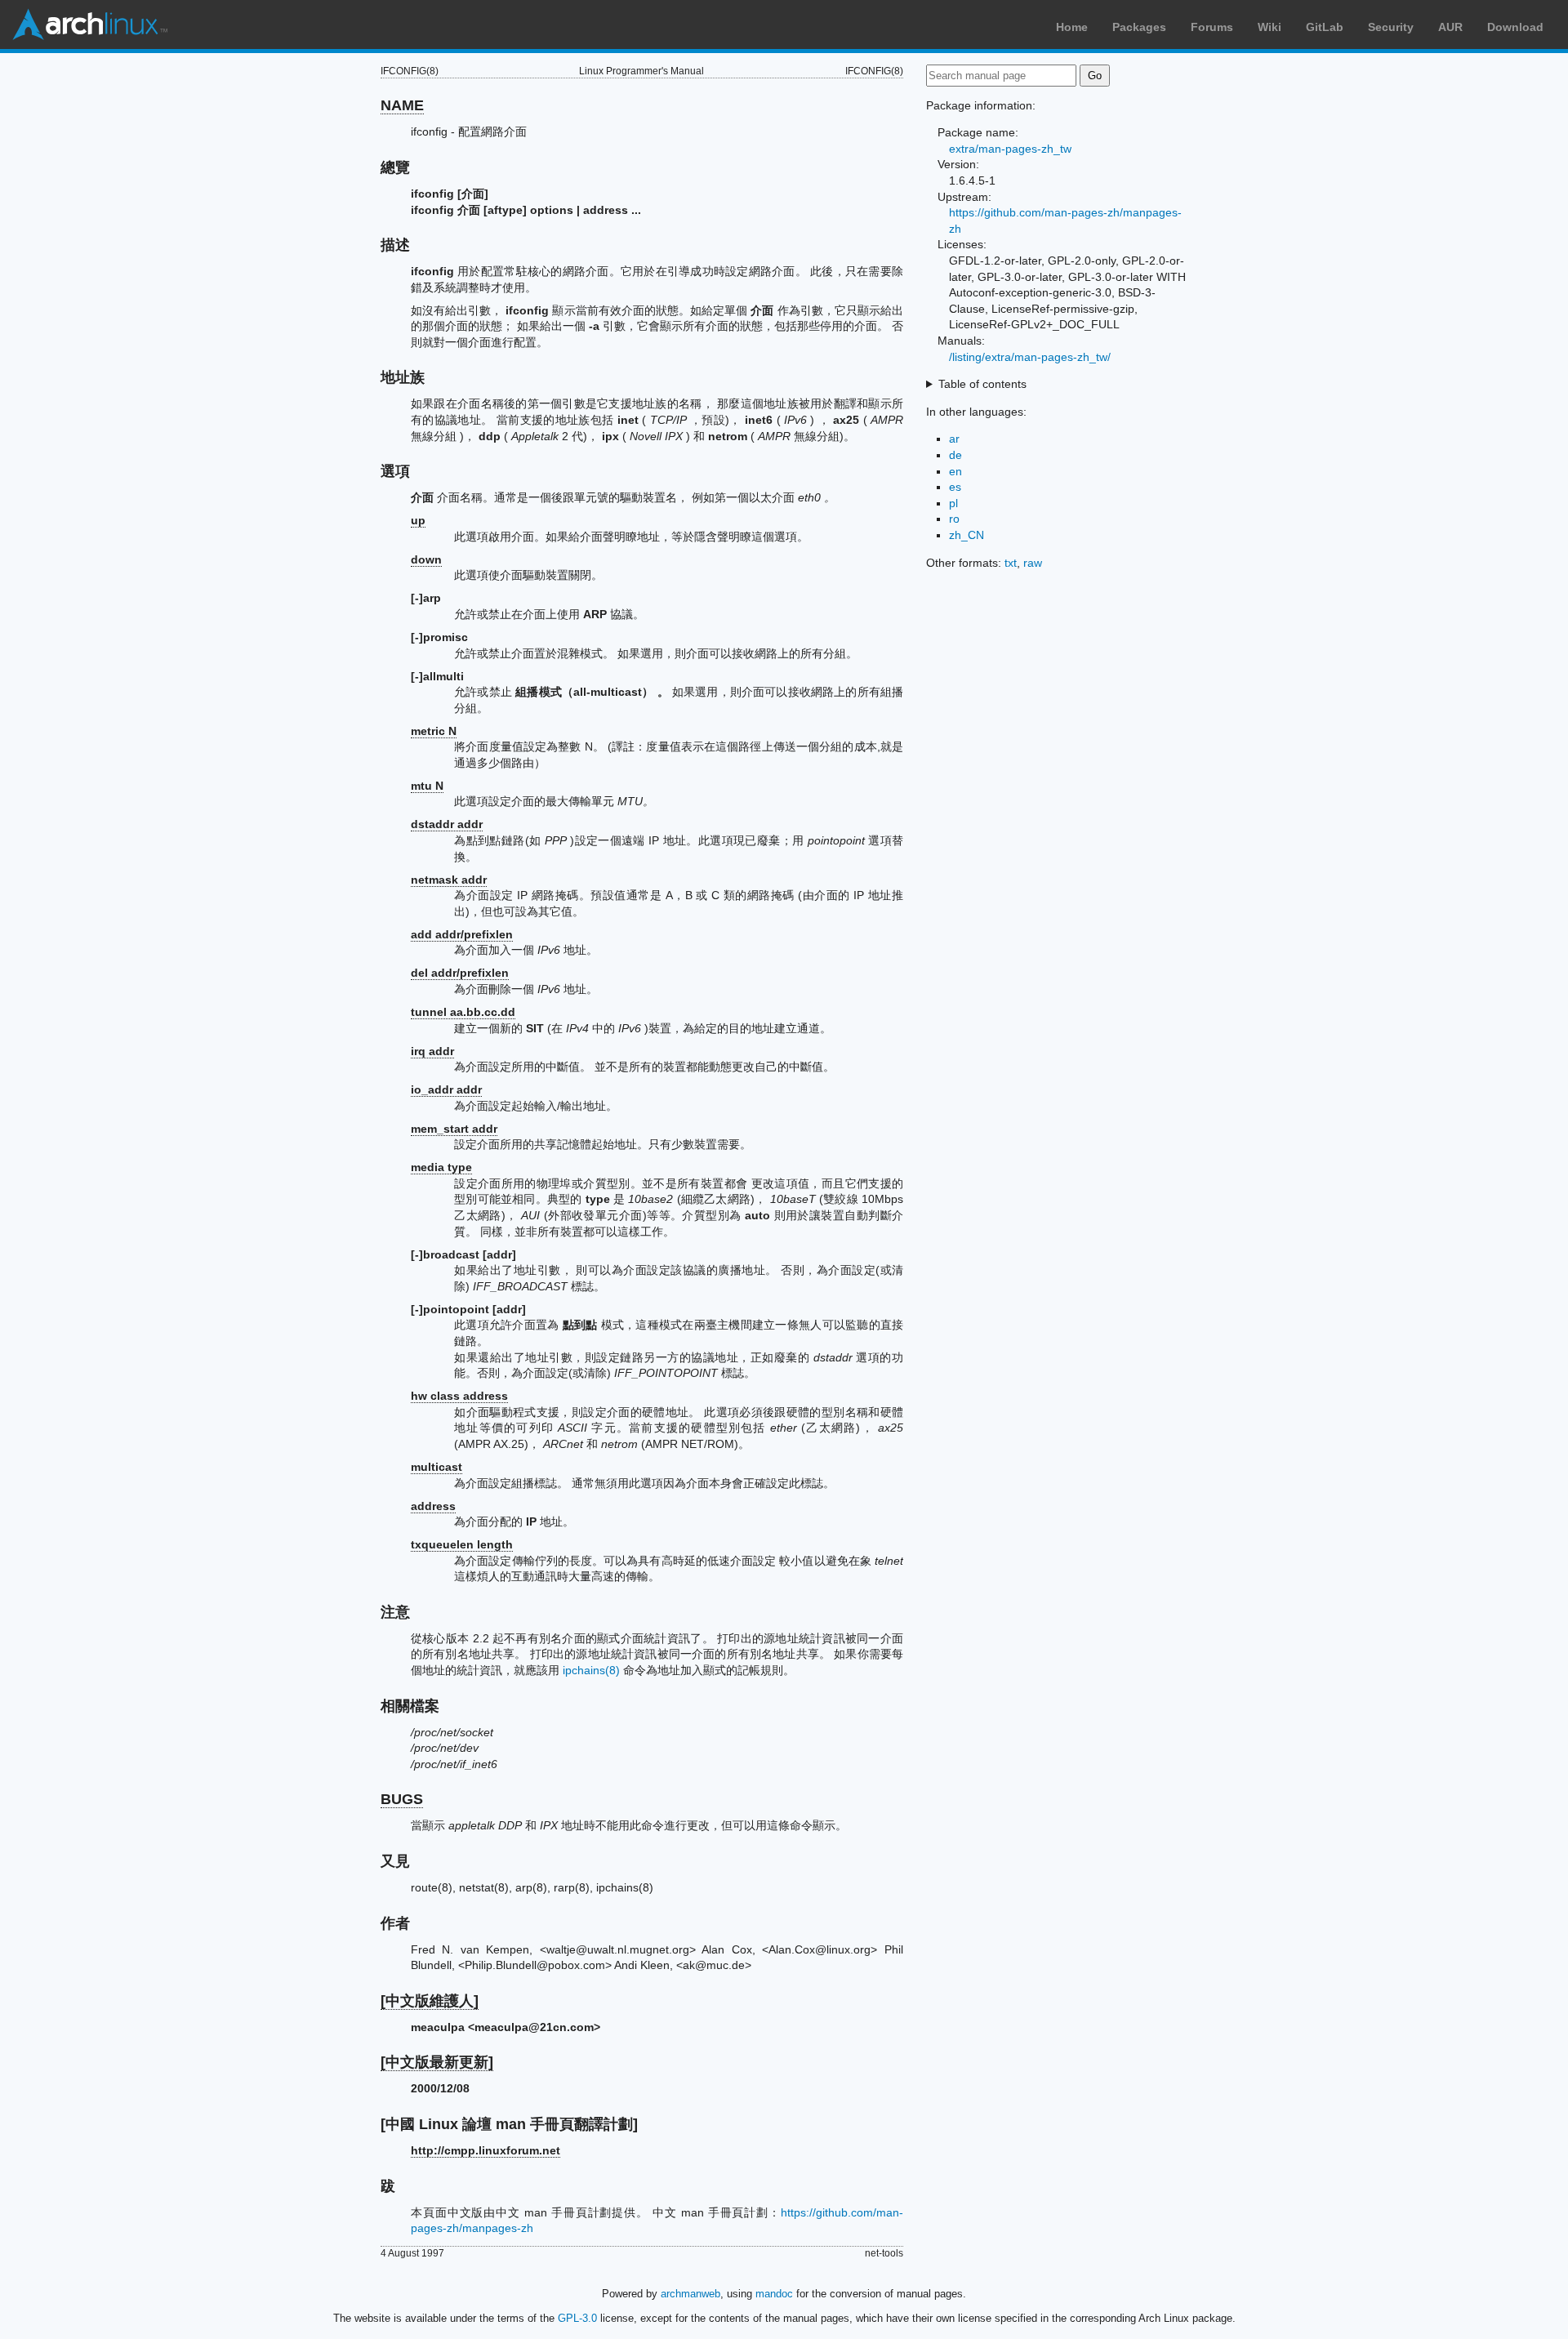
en (955, 471)
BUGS (402, 1799)
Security (1391, 27)
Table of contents (982, 384)
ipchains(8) (591, 1670)
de (955, 455)
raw (1033, 563)
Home (1072, 27)
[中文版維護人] (430, 2001)
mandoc (774, 2294)
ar (954, 439)
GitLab (1325, 27)
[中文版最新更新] (437, 2062)
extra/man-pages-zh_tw (1010, 149)
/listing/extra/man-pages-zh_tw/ (1030, 357)
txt (1011, 563)
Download (1515, 27)
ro (954, 519)
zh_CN (967, 535)
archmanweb (690, 2294)
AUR (1450, 27)
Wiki (1270, 27)
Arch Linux (90, 25)
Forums (1212, 27)
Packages (1139, 27)
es (955, 487)
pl (953, 503)
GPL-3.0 (577, 2318)
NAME (402, 105)
